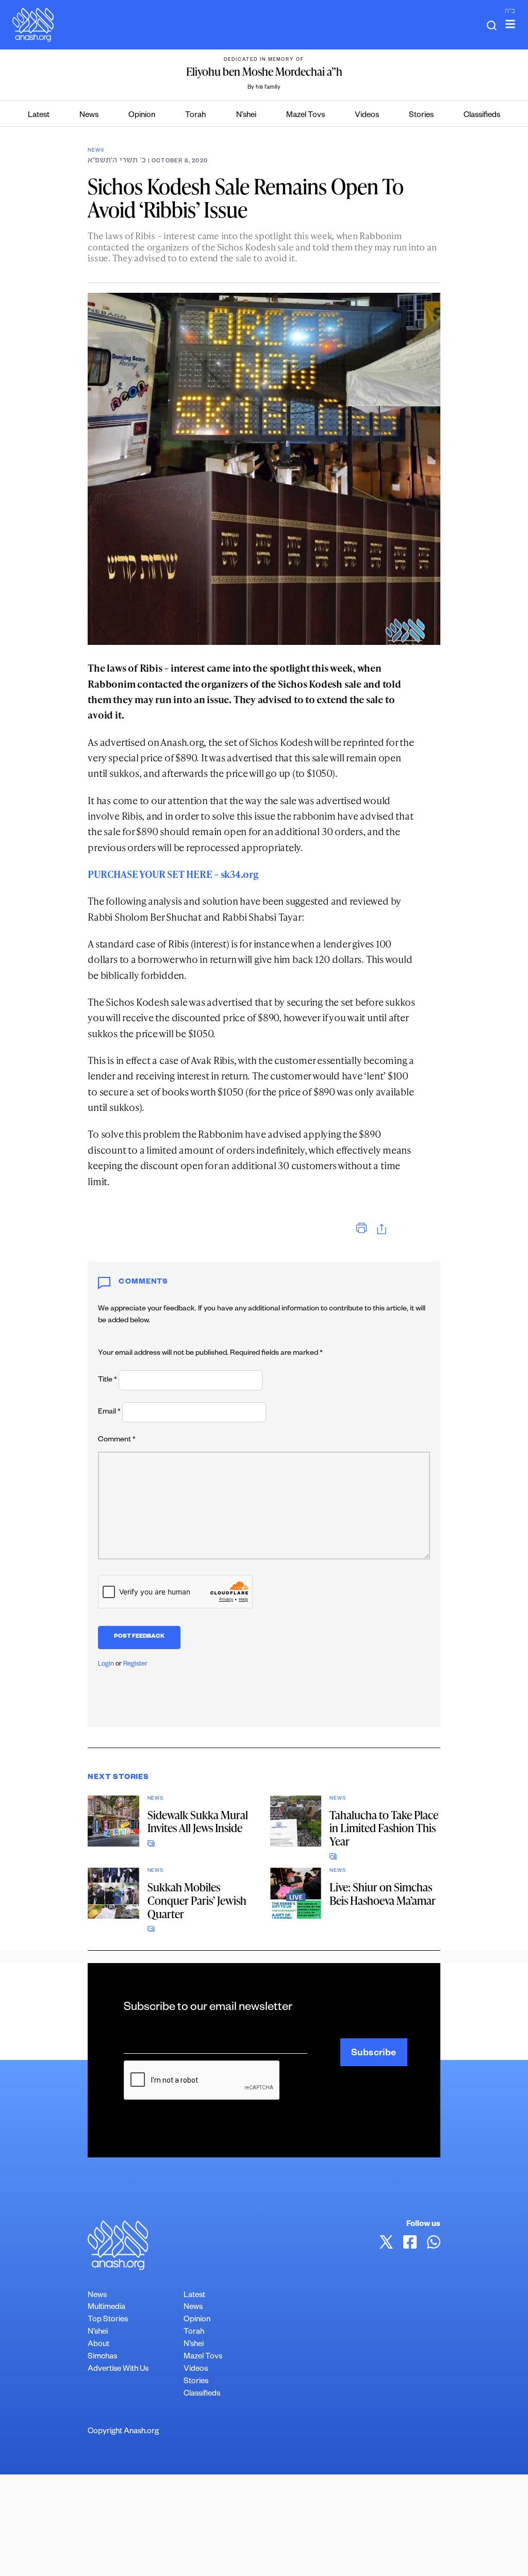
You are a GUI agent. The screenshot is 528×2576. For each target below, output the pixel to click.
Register (135, 1665)
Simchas (102, 2357)
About (98, 2345)
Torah (195, 116)
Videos (367, 116)
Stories (421, 116)
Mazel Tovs (306, 116)
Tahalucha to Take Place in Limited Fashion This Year (384, 1828)
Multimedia (106, 2308)
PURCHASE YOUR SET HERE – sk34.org (173, 874)
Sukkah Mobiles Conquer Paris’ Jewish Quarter (197, 1900)
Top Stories (108, 2320)
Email (109, 1412)
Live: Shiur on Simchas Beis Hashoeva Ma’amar (383, 1894)
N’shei (246, 116)
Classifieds (482, 116)
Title (108, 1381)
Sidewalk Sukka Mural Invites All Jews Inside (198, 1822)
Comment (117, 1440)
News (89, 116)
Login (106, 1665)
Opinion (142, 116)
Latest (39, 116)
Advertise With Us (118, 2370)
